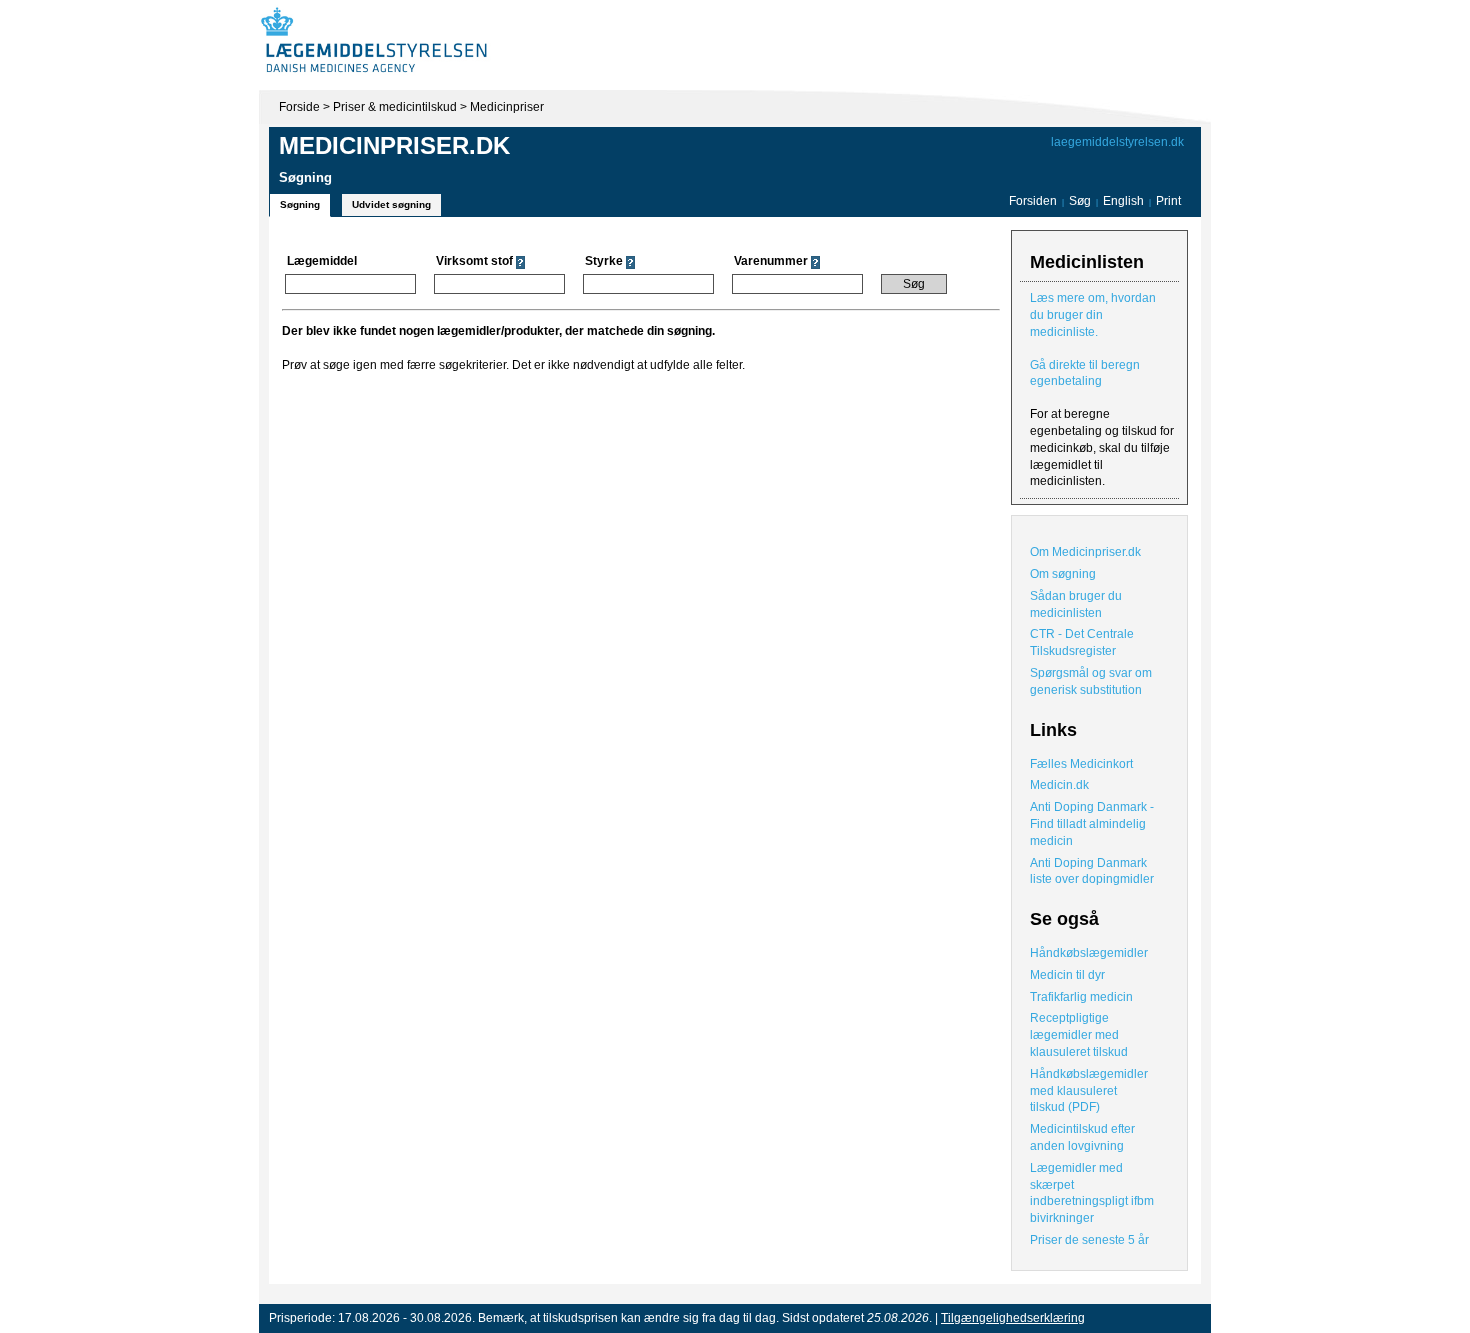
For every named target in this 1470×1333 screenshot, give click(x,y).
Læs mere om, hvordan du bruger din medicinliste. (1093, 315)
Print (1168, 201)
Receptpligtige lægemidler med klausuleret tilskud (1079, 1035)
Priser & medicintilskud (395, 107)
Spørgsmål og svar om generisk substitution (1091, 681)
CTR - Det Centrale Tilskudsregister (1082, 642)
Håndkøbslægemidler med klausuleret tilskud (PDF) (1089, 1091)
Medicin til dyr (1067, 975)
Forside (299, 107)
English (1125, 201)
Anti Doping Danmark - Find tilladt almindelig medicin (1092, 824)
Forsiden (1033, 201)
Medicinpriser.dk (394, 145)
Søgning (300, 204)
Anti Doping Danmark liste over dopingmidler (1092, 871)
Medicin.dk (1059, 785)
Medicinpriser (507, 107)
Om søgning (1063, 574)
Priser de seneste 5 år (1089, 1240)
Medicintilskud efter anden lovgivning (1082, 1137)
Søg (1080, 201)
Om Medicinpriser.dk (1085, 552)
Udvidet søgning (391, 204)
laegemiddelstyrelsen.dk (1117, 142)
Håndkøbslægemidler (1089, 953)
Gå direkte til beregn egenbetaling (1085, 373)
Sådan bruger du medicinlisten (1076, 604)
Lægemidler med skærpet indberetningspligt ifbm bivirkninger (1092, 1193)
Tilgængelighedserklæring (1013, 1318)
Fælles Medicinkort (1081, 764)
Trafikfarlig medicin (1081, 997)
